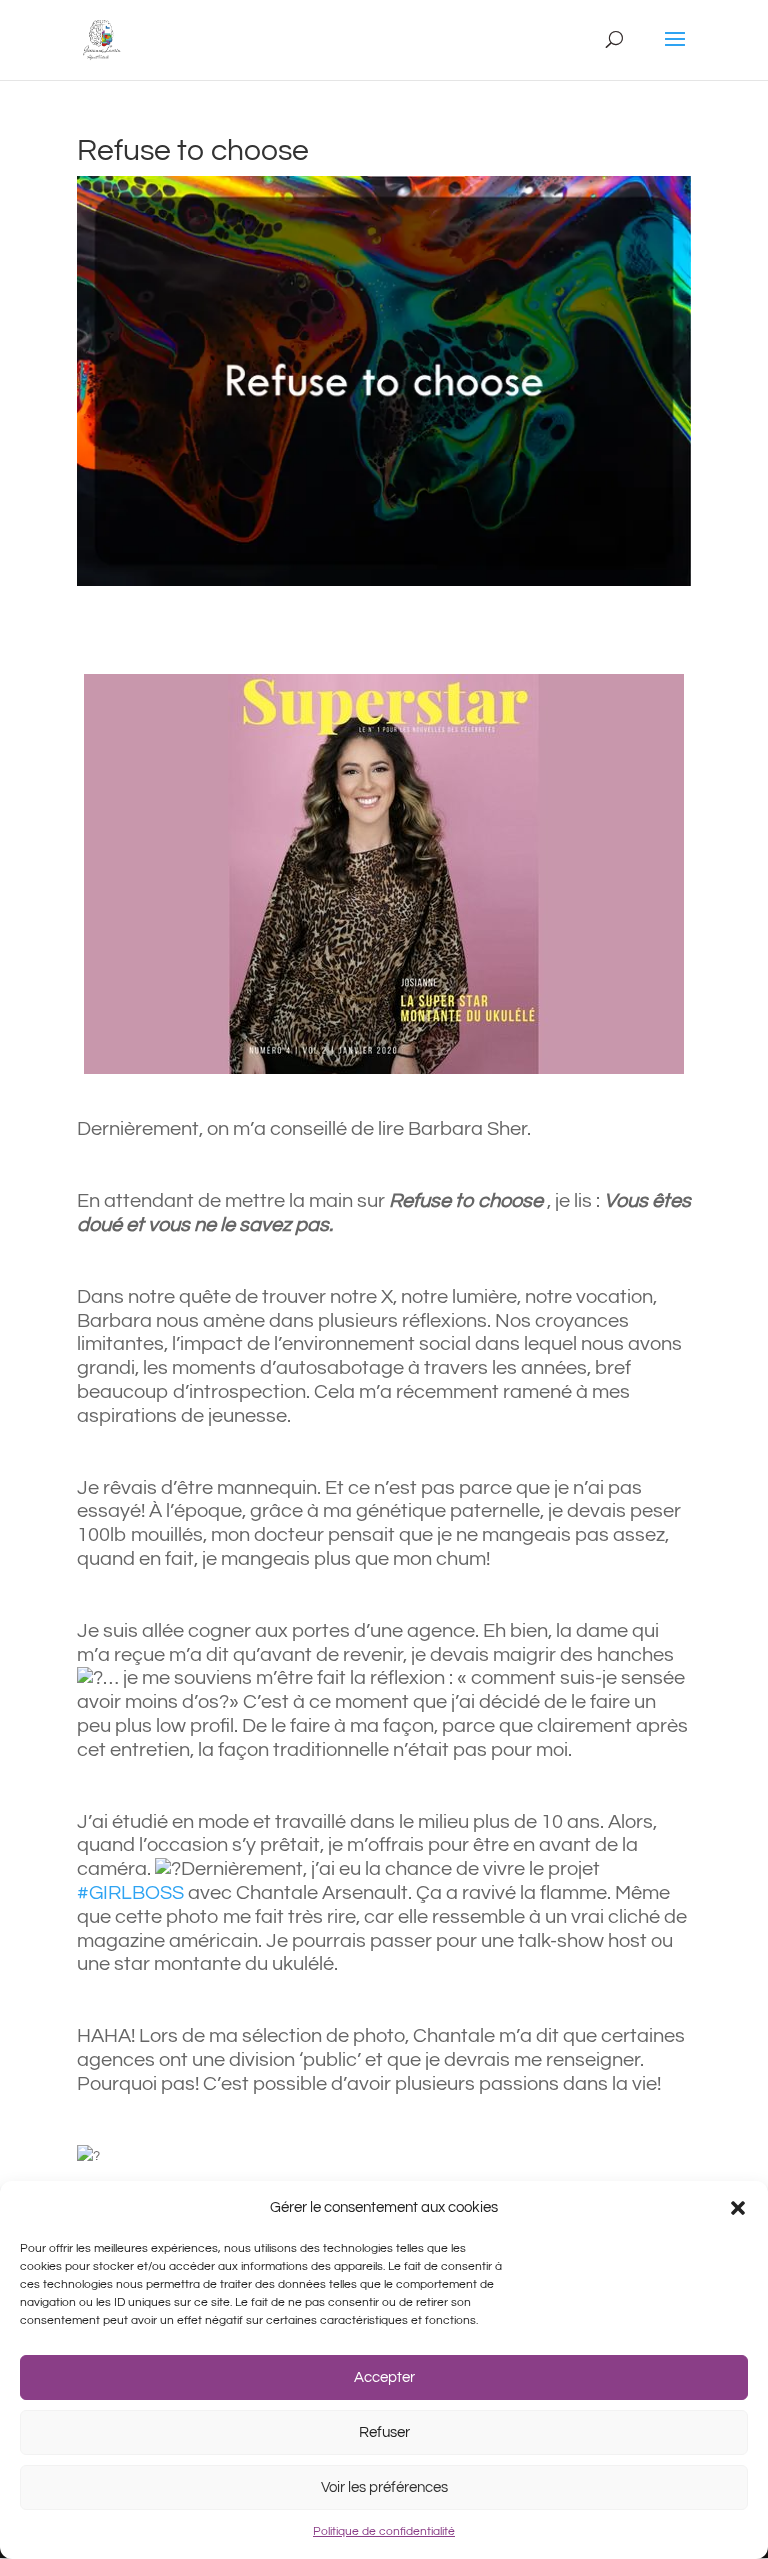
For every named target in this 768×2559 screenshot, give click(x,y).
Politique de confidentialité (384, 2531)
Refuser (384, 2432)
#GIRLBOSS (130, 1893)
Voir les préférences (384, 2487)
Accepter (384, 2377)
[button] (738, 2208)
